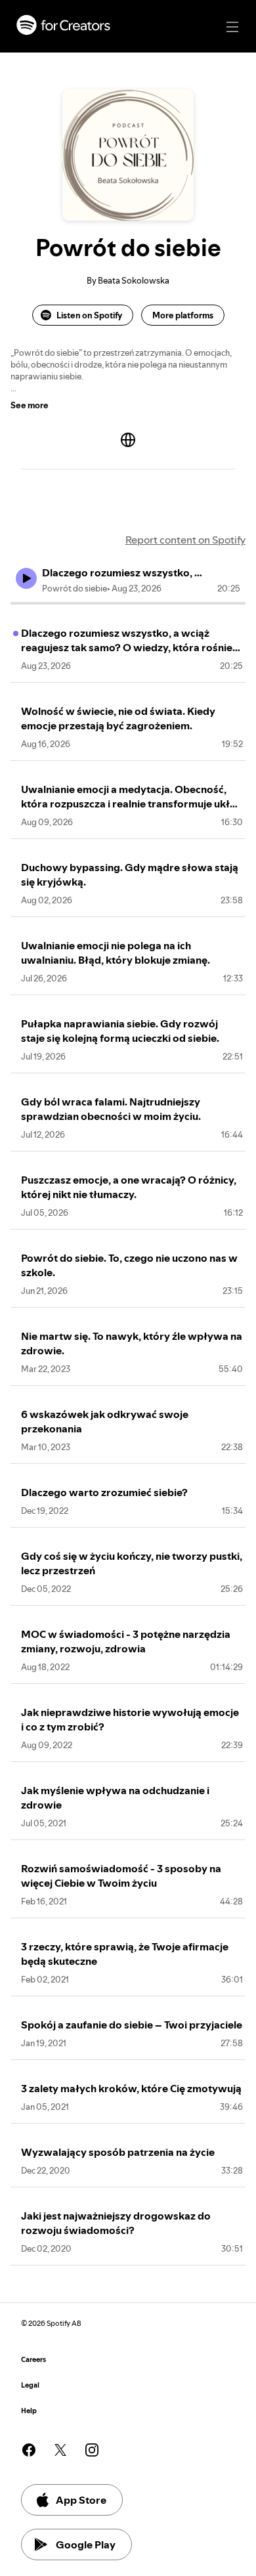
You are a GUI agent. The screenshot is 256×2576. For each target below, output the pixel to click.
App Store (81, 2500)
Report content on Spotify (185, 540)
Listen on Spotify (89, 315)
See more (30, 405)
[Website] (128, 440)
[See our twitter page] (60, 2450)
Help (29, 2411)
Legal (30, 2385)
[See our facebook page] (29, 2450)
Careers (33, 2360)
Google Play (86, 2544)
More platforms (183, 315)
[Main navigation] (232, 27)
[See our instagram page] (92, 2450)
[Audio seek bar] (128, 603)
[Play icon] (26, 578)
